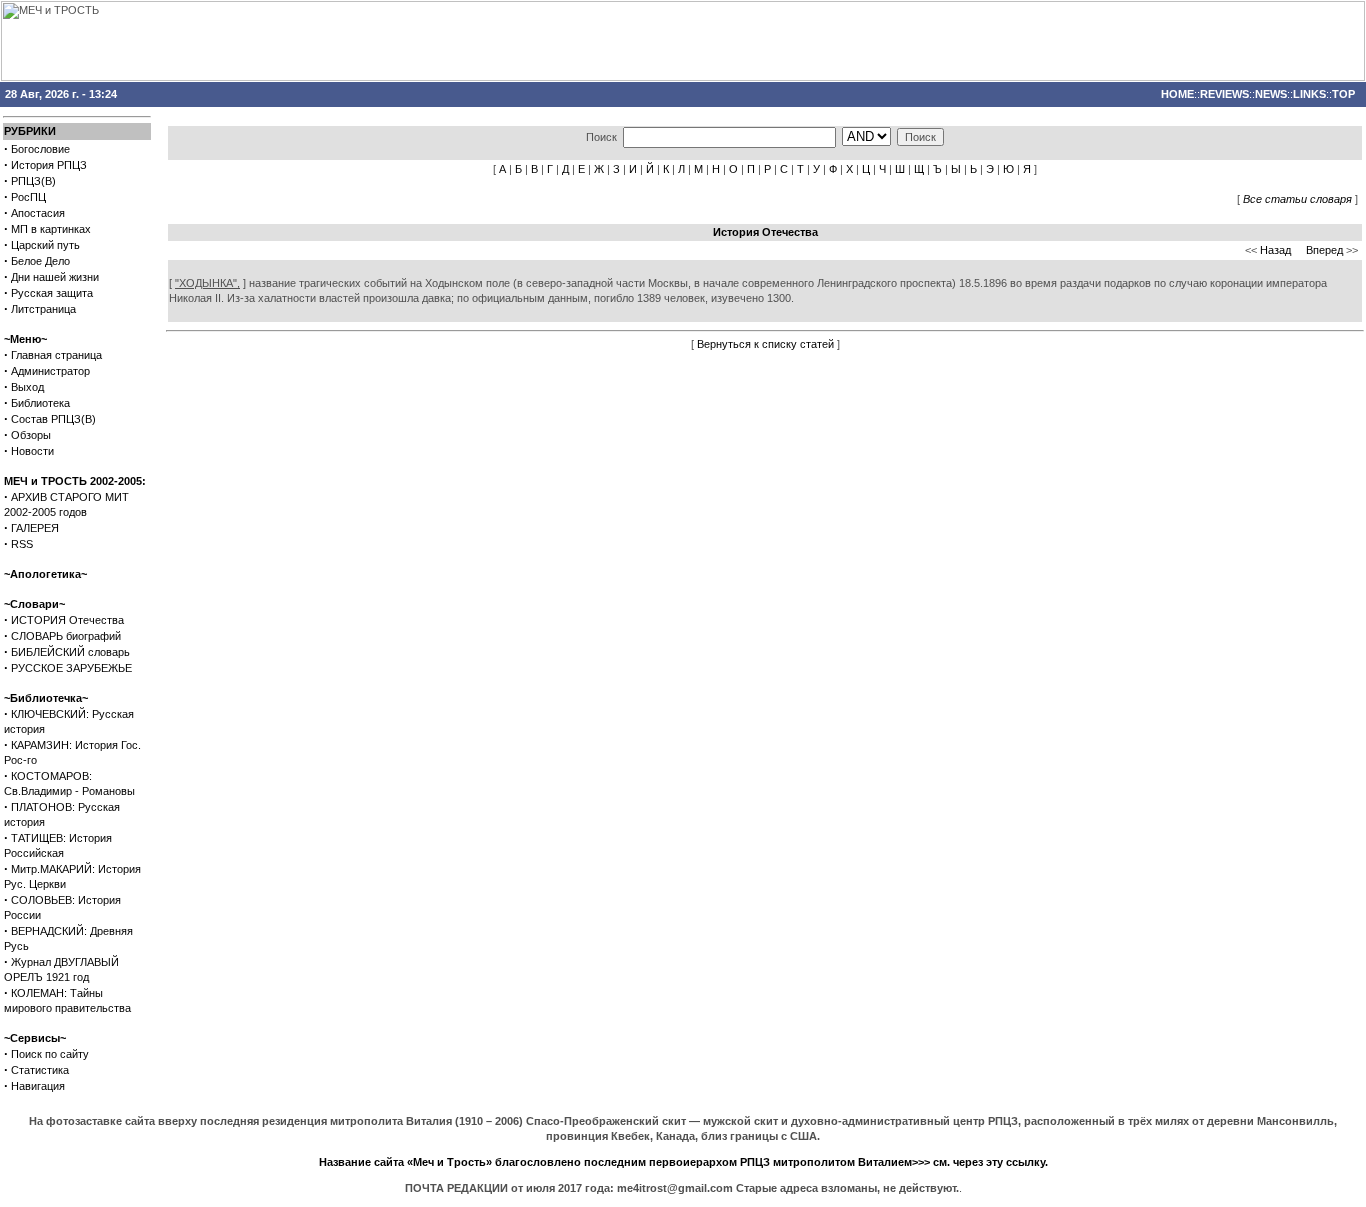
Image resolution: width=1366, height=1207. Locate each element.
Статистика (40, 1070)
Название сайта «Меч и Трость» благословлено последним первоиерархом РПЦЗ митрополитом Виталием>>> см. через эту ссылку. (683, 1162)
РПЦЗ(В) (33, 181)
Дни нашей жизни (55, 277)
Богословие (40, 149)
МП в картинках (51, 229)
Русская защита (52, 293)
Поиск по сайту (50, 1054)
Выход (27, 387)
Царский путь (45, 245)
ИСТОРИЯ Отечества (67, 620)
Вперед (1324, 250)
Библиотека (40, 403)
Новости (32, 451)
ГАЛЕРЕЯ (35, 528)
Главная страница (56, 355)
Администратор (50, 371)
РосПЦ (28, 197)
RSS (22, 544)
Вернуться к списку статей (765, 344)
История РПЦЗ (49, 165)
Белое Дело (40, 261)
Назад (1275, 250)
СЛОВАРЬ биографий (66, 636)
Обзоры (31, 435)
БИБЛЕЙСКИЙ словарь (70, 652)
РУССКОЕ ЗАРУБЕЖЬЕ (71, 668)
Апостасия (38, 213)
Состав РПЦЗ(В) (53, 419)
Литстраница (43, 309)
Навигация (38, 1086)
